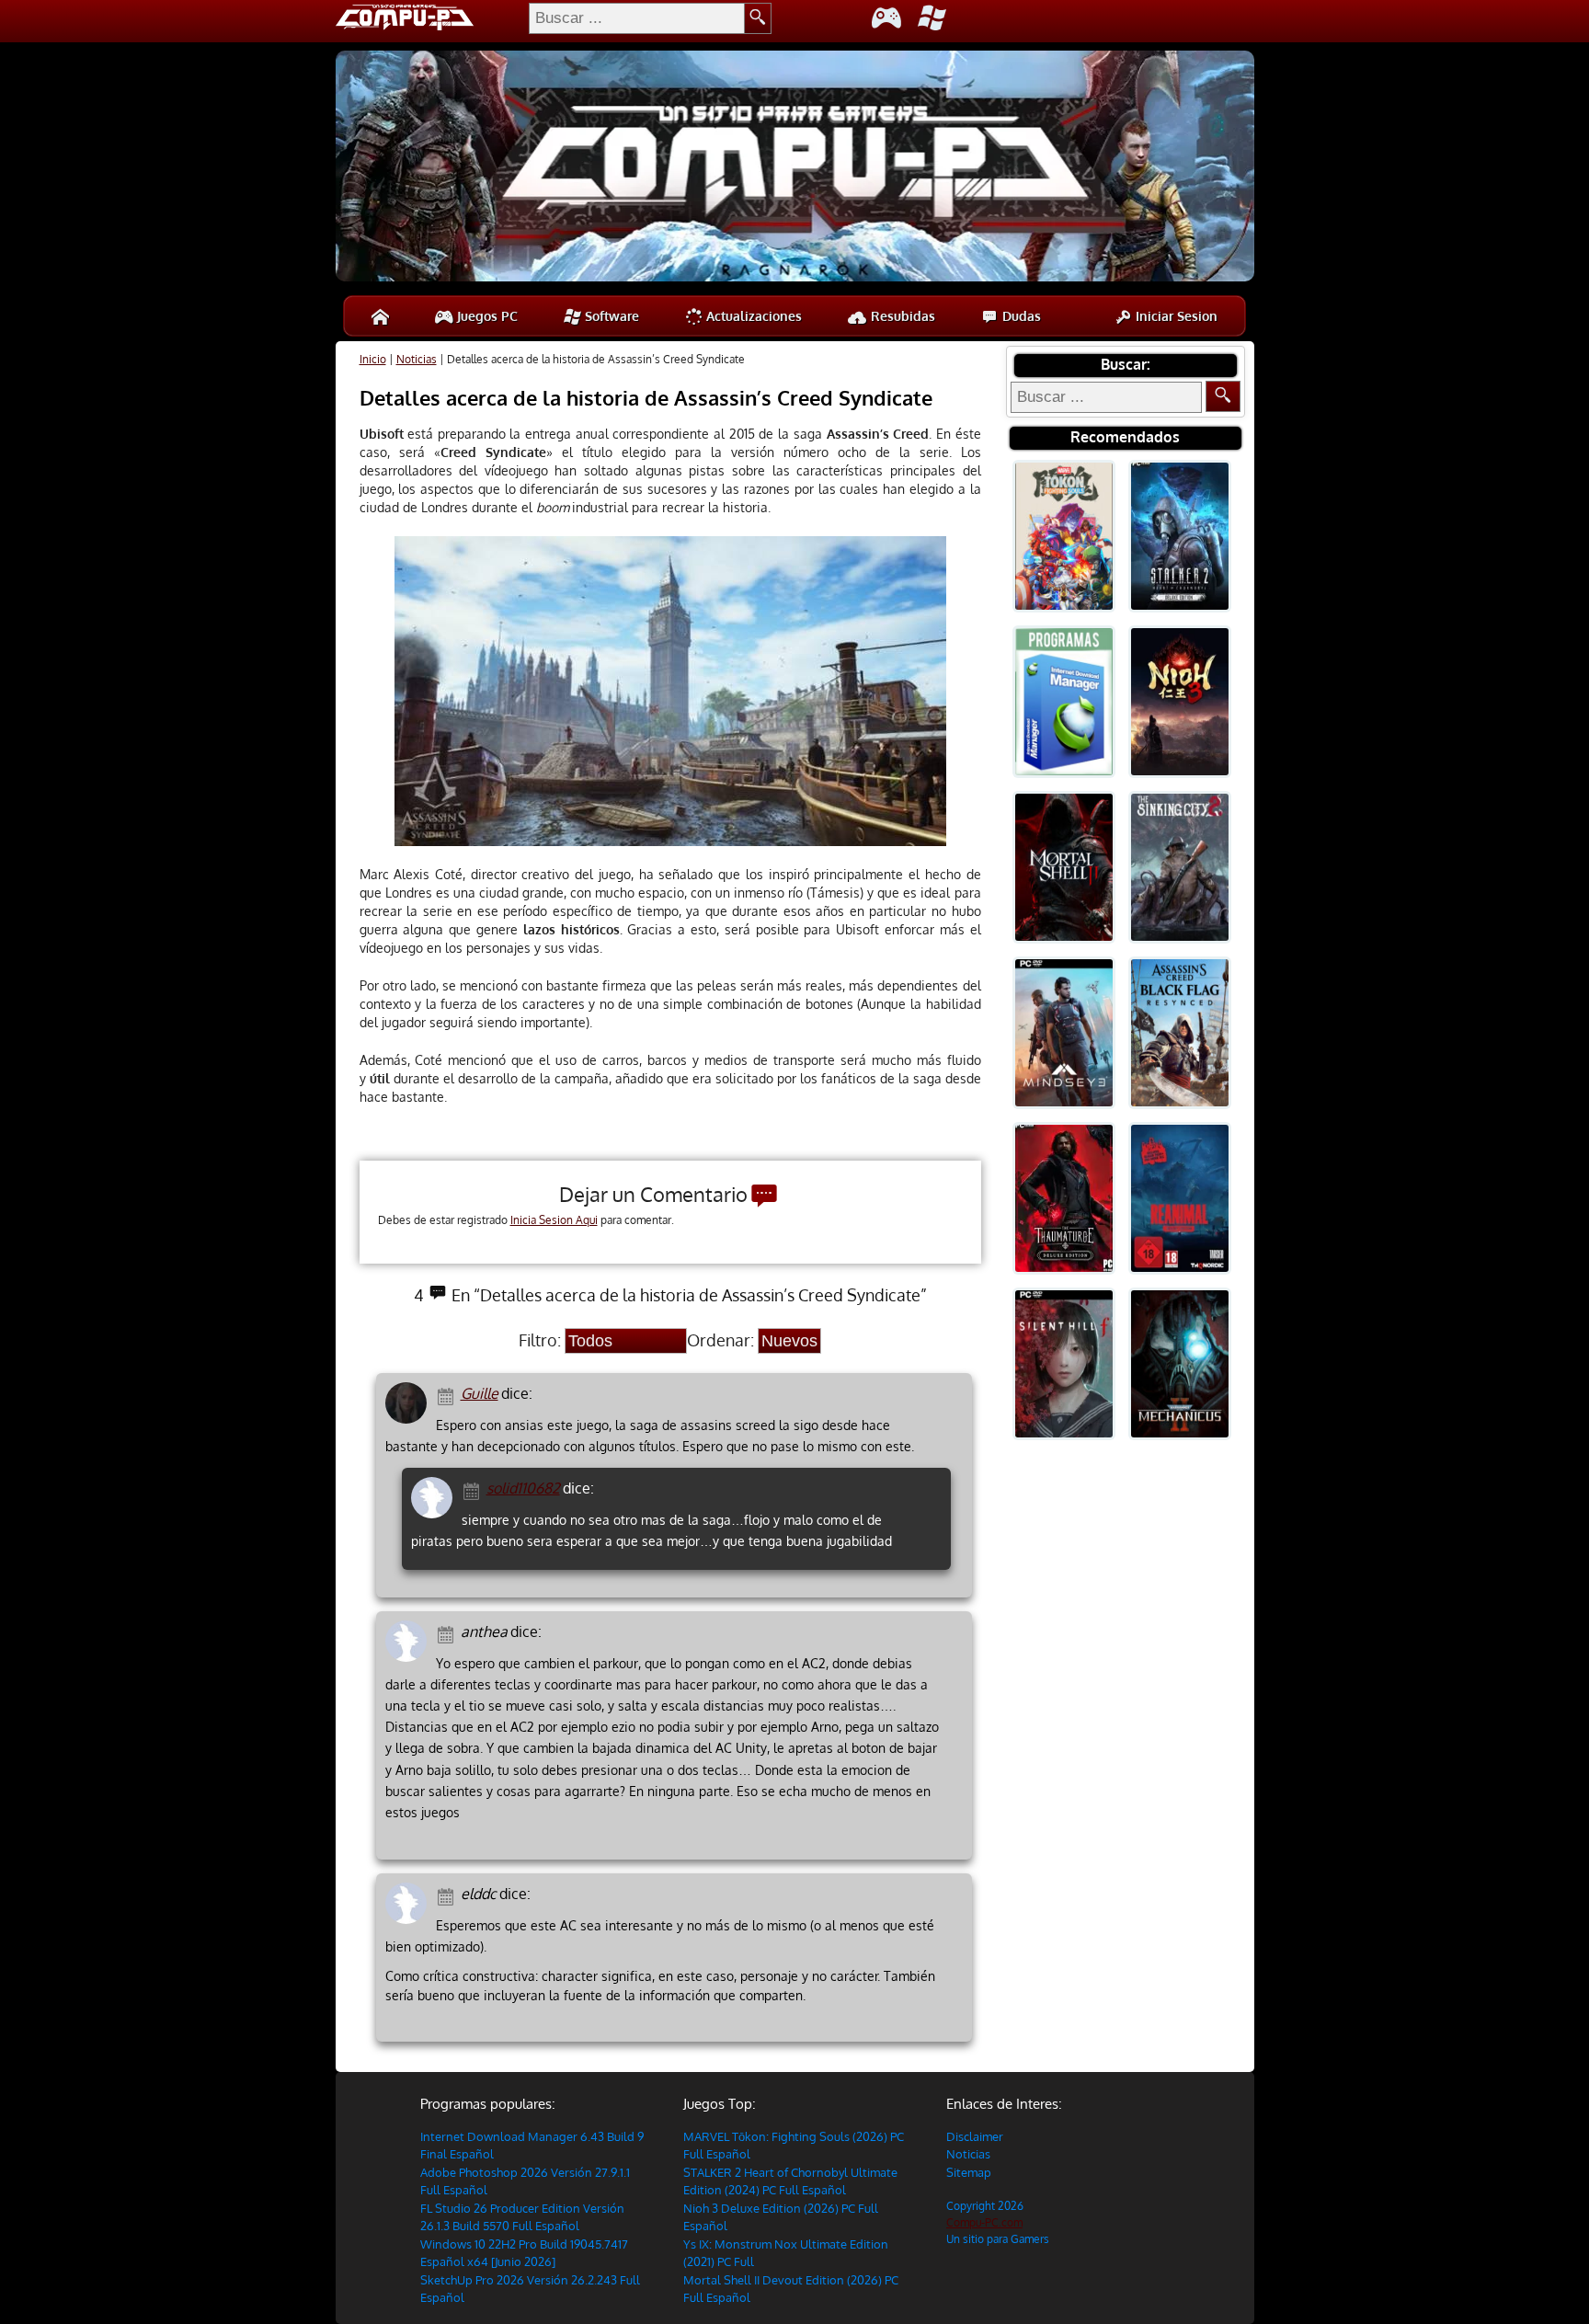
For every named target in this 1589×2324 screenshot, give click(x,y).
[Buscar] (1223, 396)
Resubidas (901, 316)
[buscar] (758, 18)
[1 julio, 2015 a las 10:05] (448, 1895)
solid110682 (523, 1488)
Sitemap (969, 2172)
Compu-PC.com (984, 2222)
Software (610, 316)
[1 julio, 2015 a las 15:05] (474, 1489)
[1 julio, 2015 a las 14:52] (448, 1395)
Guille (480, 1393)
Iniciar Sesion (1175, 316)
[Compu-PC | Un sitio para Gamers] (795, 168)
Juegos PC (486, 316)
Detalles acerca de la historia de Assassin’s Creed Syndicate (646, 397)
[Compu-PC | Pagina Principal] (380, 316)
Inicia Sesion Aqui (554, 1220)
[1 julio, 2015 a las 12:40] (448, 1633)
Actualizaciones (752, 316)
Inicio (373, 359)
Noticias (417, 359)
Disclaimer (975, 2136)
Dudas (1020, 316)
